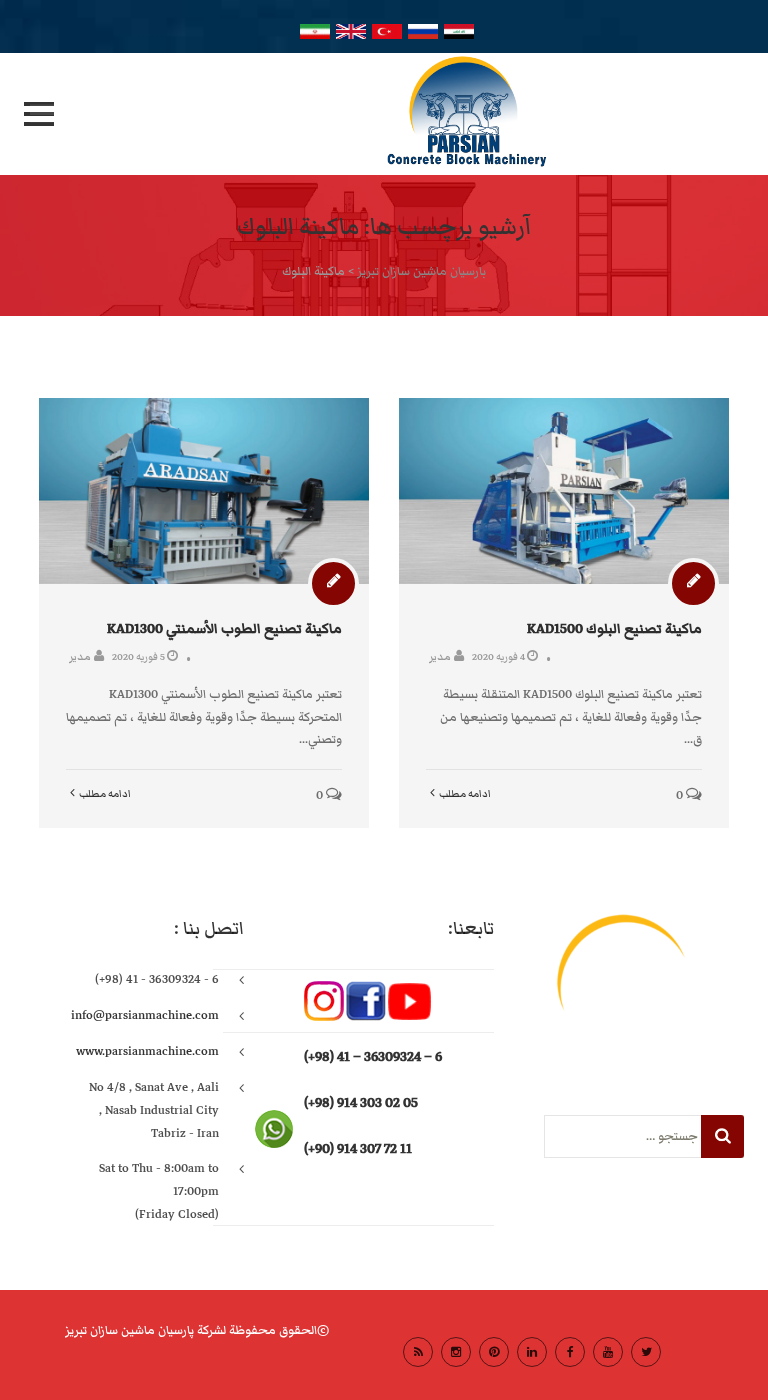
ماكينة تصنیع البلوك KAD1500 (614, 629)
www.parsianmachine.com (147, 1051)
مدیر (80, 656)
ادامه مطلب (105, 794)
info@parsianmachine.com (145, 1015)
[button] (39, 114)
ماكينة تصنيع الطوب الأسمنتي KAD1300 (224, 629)
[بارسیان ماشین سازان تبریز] (384, 114)
